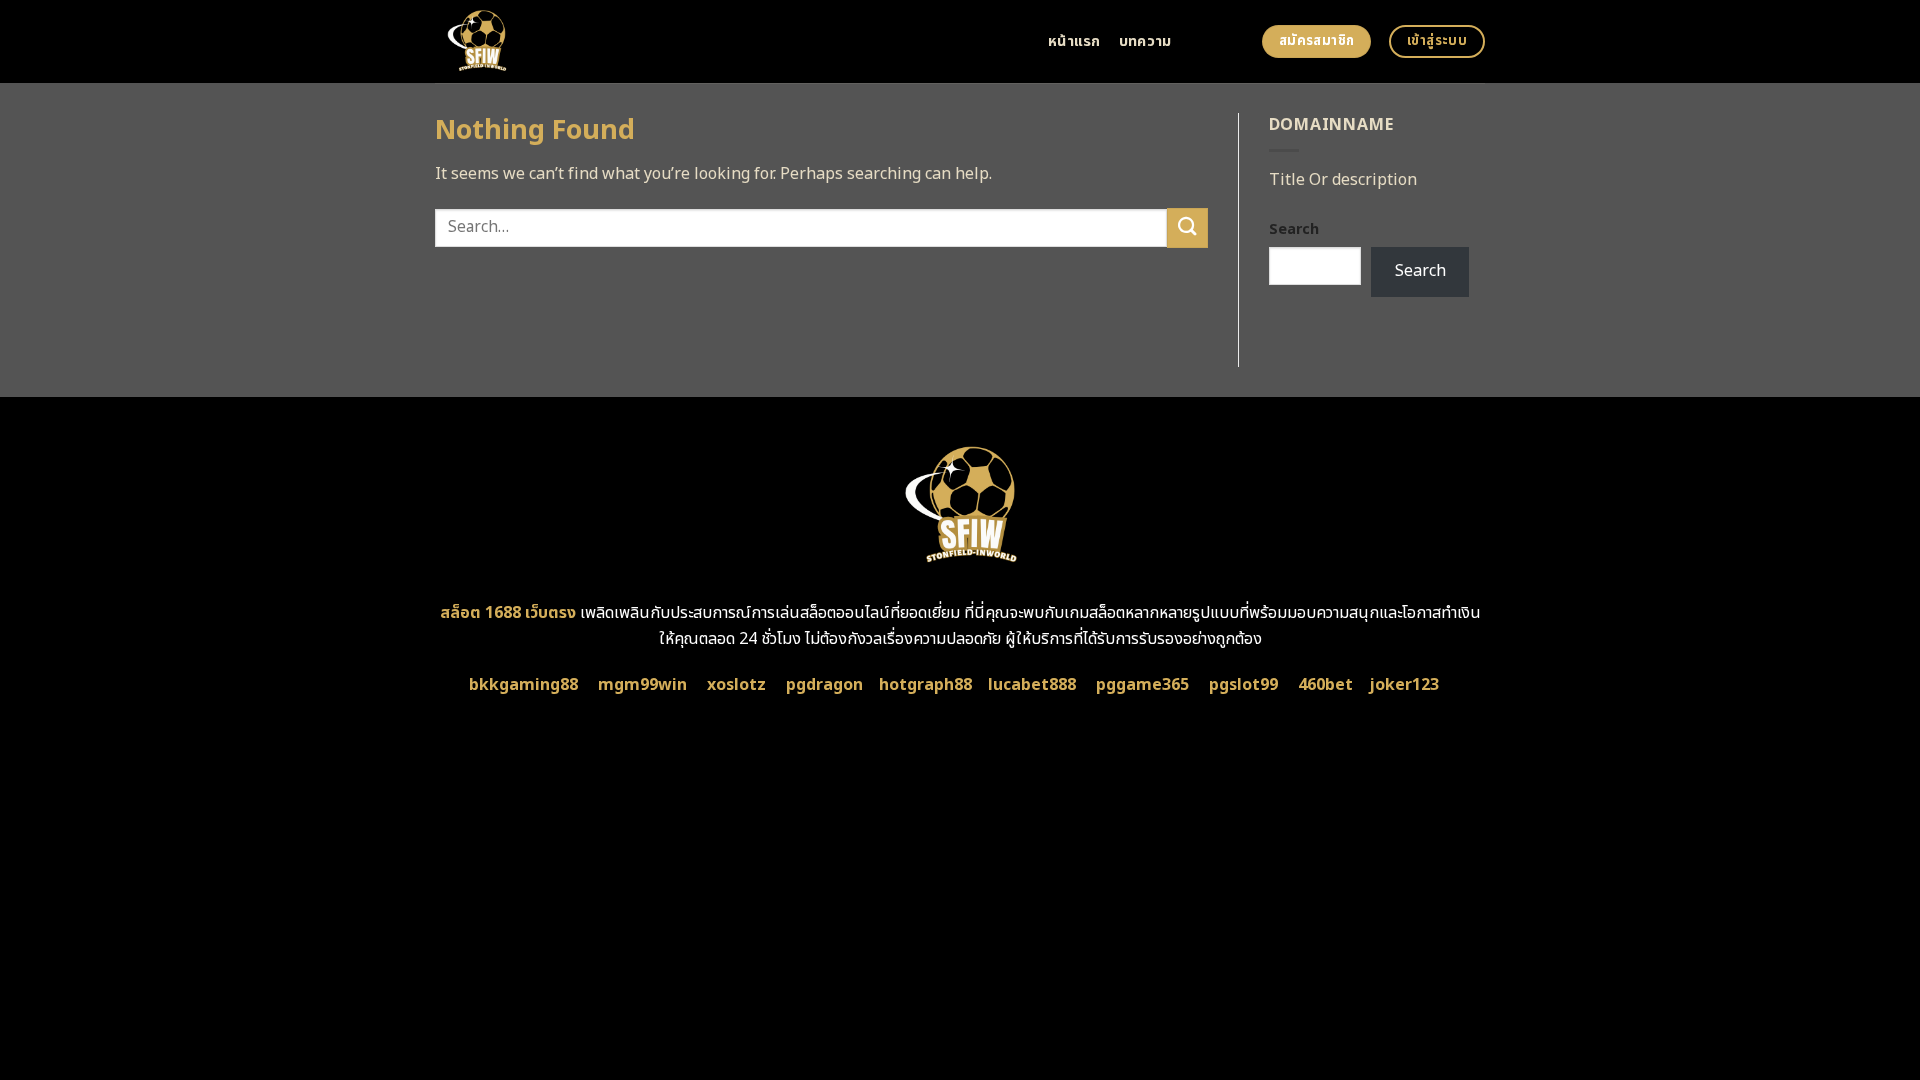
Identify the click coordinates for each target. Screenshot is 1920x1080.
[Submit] (1187, 227)
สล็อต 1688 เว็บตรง (508, 613)
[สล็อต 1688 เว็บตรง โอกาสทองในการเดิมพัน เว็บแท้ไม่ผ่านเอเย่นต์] (726, 41)
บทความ (1145, 41)
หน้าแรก (1074, 41)
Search (1294, 229)
